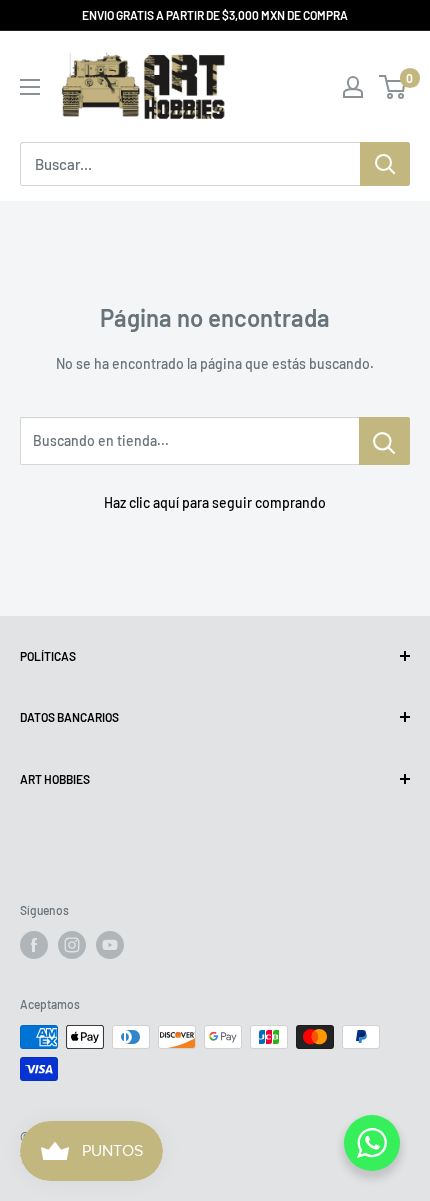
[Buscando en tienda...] (384, 441)
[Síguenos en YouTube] (110, 945)
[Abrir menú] (30, 87)
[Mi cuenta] (353, 87)
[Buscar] (385, 164)
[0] (393, 87)
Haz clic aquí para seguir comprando (215, 502)
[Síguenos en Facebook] (34, 945)
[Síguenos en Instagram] (72, 945)
